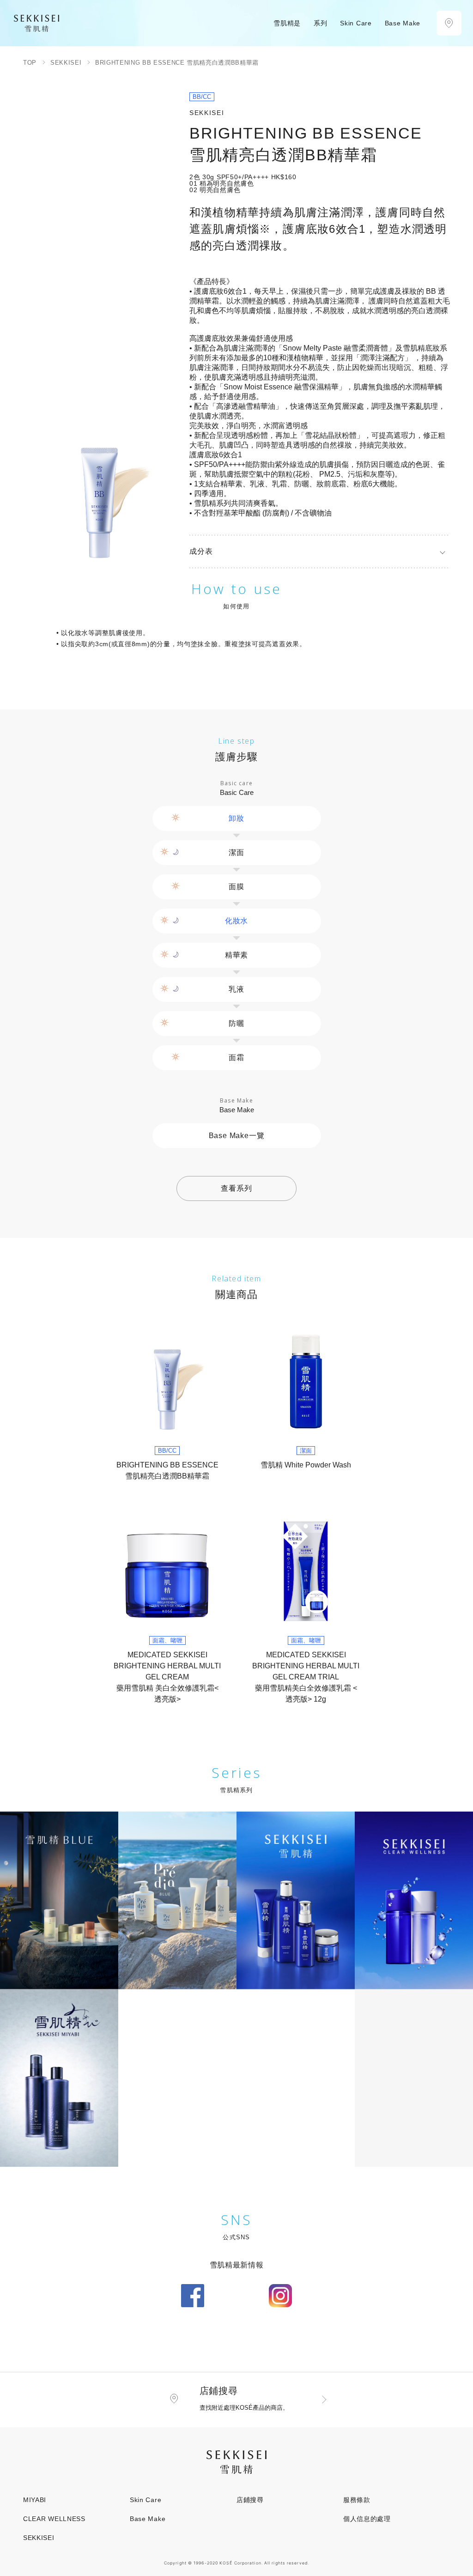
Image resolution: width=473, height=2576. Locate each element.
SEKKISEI (66, 63)
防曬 (236, 1023)
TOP (30, 63)
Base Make (148, 2519)
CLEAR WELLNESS (54, 2519)
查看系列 (236, 1188)
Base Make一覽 (237, 1136)
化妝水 (236, 921)
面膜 (236, 887)
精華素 (236, 955)
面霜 (236, 1058)
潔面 (236, 852)
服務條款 (357, 2500)
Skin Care (146, 2500)
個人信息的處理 (367, 2519)
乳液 (236, 989)
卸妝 (236, 818)
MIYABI (35, 2500)
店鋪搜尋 (250, 2500)
